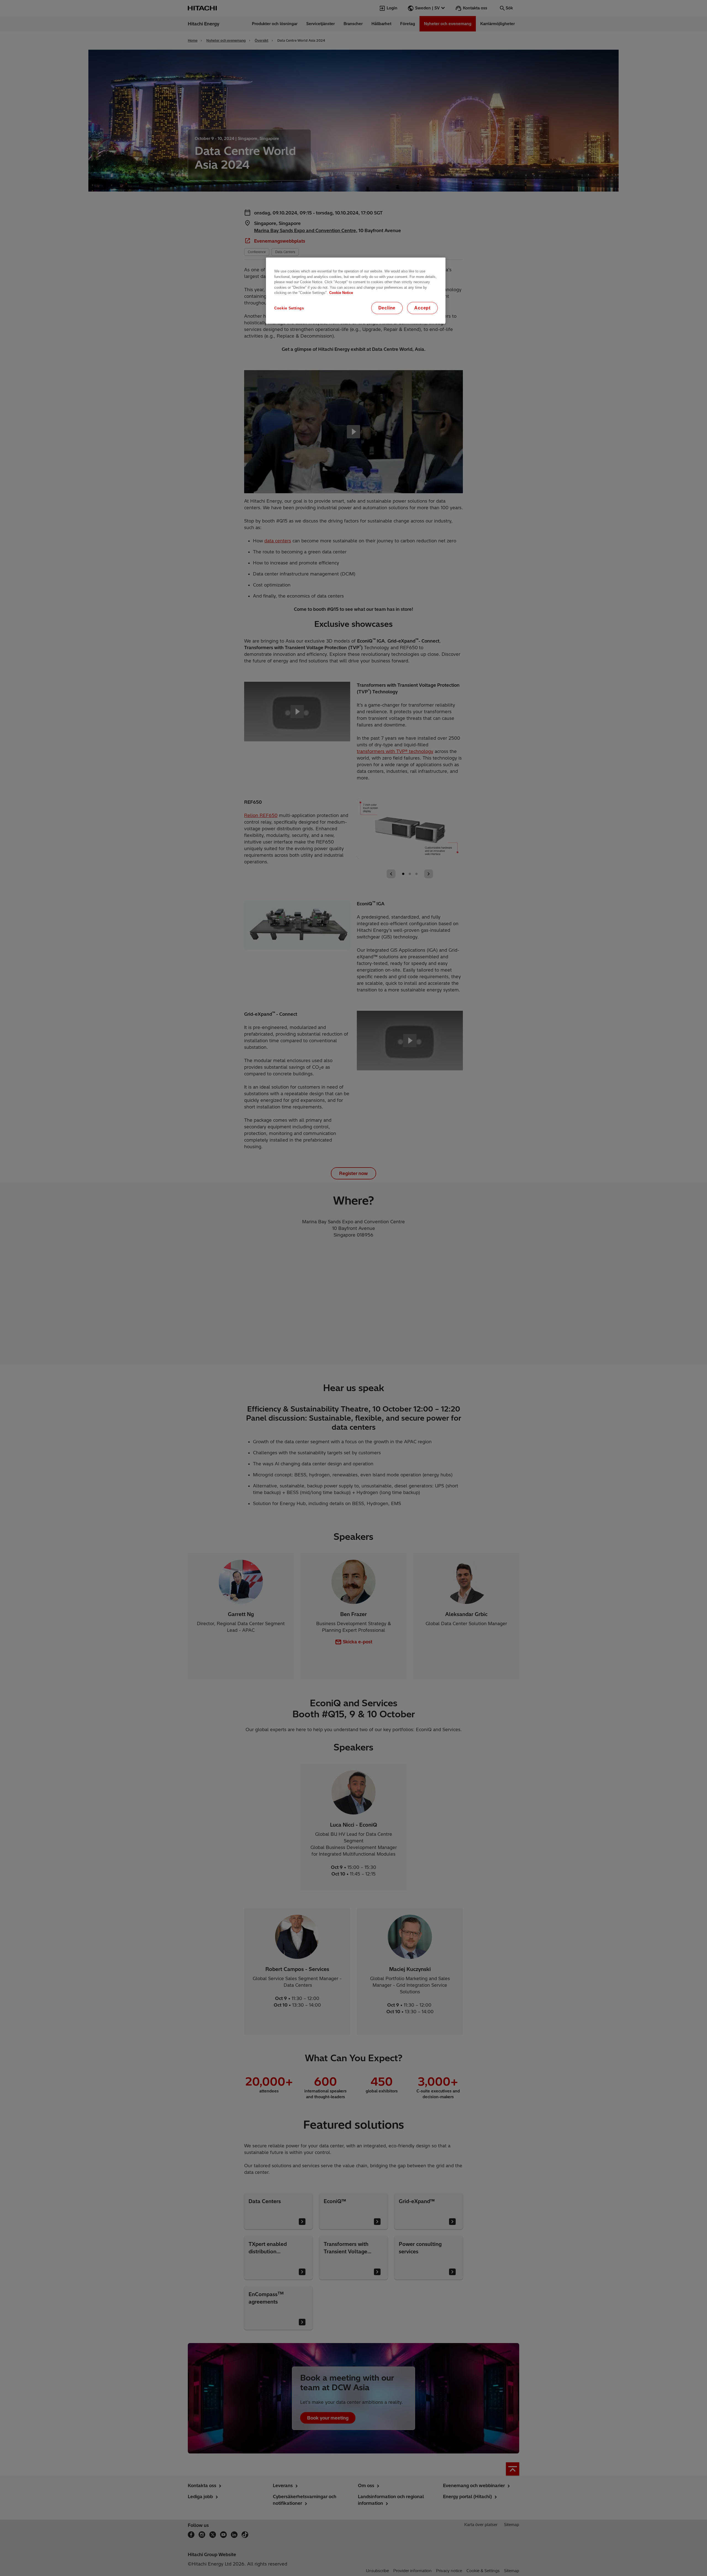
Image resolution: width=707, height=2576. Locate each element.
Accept (422, 308)
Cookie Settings (289, 308)
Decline (387, 308)
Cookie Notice (341, 293)
